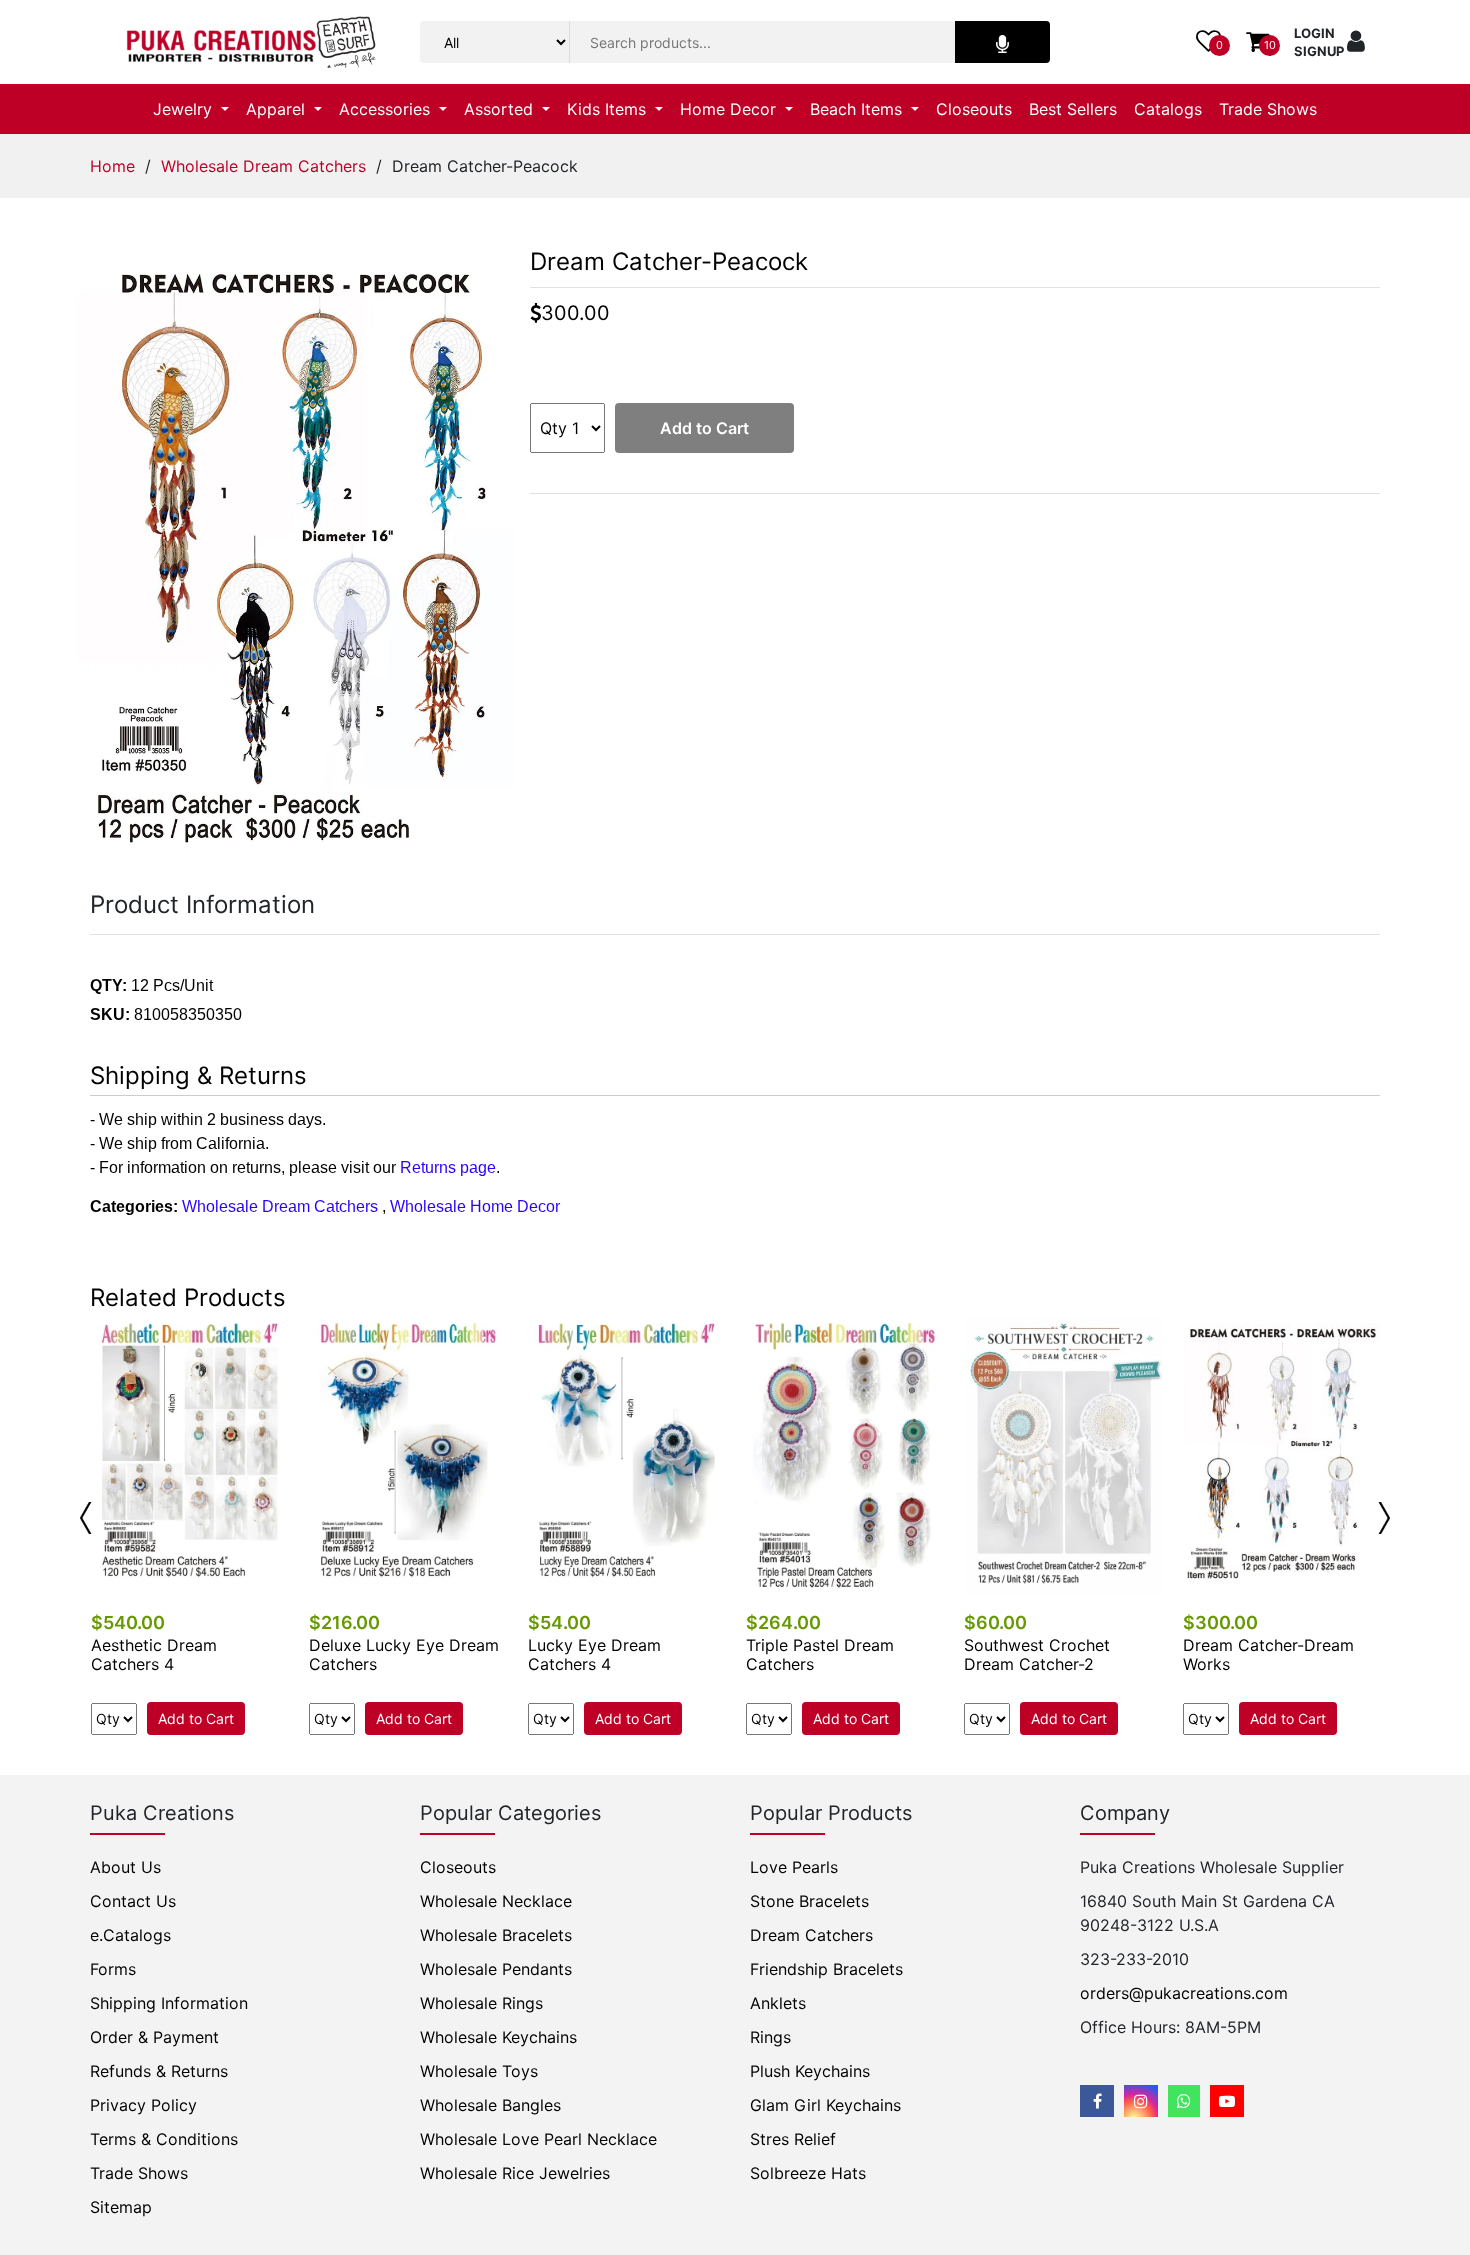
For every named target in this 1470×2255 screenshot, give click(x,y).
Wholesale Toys (479, 2071)
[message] (1227, 2101)
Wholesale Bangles (490, 2105)
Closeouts (974, 109)
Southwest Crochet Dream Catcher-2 (1037, 1654)
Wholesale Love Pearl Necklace (538, 2139)
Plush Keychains (810, 2071)
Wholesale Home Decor (475, 1206)
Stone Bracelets (809, 1901)
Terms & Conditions (164, 2139)
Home (112, 166)
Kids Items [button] (609, 109)
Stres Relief (793, 2139)
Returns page (448, 1167)
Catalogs (1168, 109)
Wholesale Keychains (498, 2037)
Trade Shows (1268, 109)
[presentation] (86, 1518)
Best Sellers (1073, 109)
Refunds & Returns (159, 2071)
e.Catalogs (130, 1935)
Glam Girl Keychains (825, 2105)
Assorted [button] (501, 109)
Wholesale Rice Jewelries (515, 2173)
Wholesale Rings (481, 2003)
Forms (113, 1969)
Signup (1319, 51)
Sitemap (121, 2207)
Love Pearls (794, 1867)
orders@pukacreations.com (1184, 1993)
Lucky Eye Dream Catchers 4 (594, 1654)
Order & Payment (154, 2037)
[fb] (1097, 2101)
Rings (770, 2037)
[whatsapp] (1184, 2101)
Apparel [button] (278, 109)
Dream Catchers (811, 1935)
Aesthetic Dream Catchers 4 (154, 1654)
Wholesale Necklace (496, 1901)
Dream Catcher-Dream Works (1268, 1654)
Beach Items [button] (858, 109)
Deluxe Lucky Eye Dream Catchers (404, 1654)
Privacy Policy (143, 2105)
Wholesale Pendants (496, 1969)
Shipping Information (169, 2003)
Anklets (778, 2003)
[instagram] (1141, 2101)
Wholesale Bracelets (496, 1935)
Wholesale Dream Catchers (263, 166)
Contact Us (133, 1901)
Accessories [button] (387, 109)
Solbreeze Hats (808, 2173)
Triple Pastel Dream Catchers (820, 1654)
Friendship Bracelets (826, 1969)
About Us (125, 1867)
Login (1314, 33)
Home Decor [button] (730, 109)
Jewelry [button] (185, 109)
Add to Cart (704, 428)
